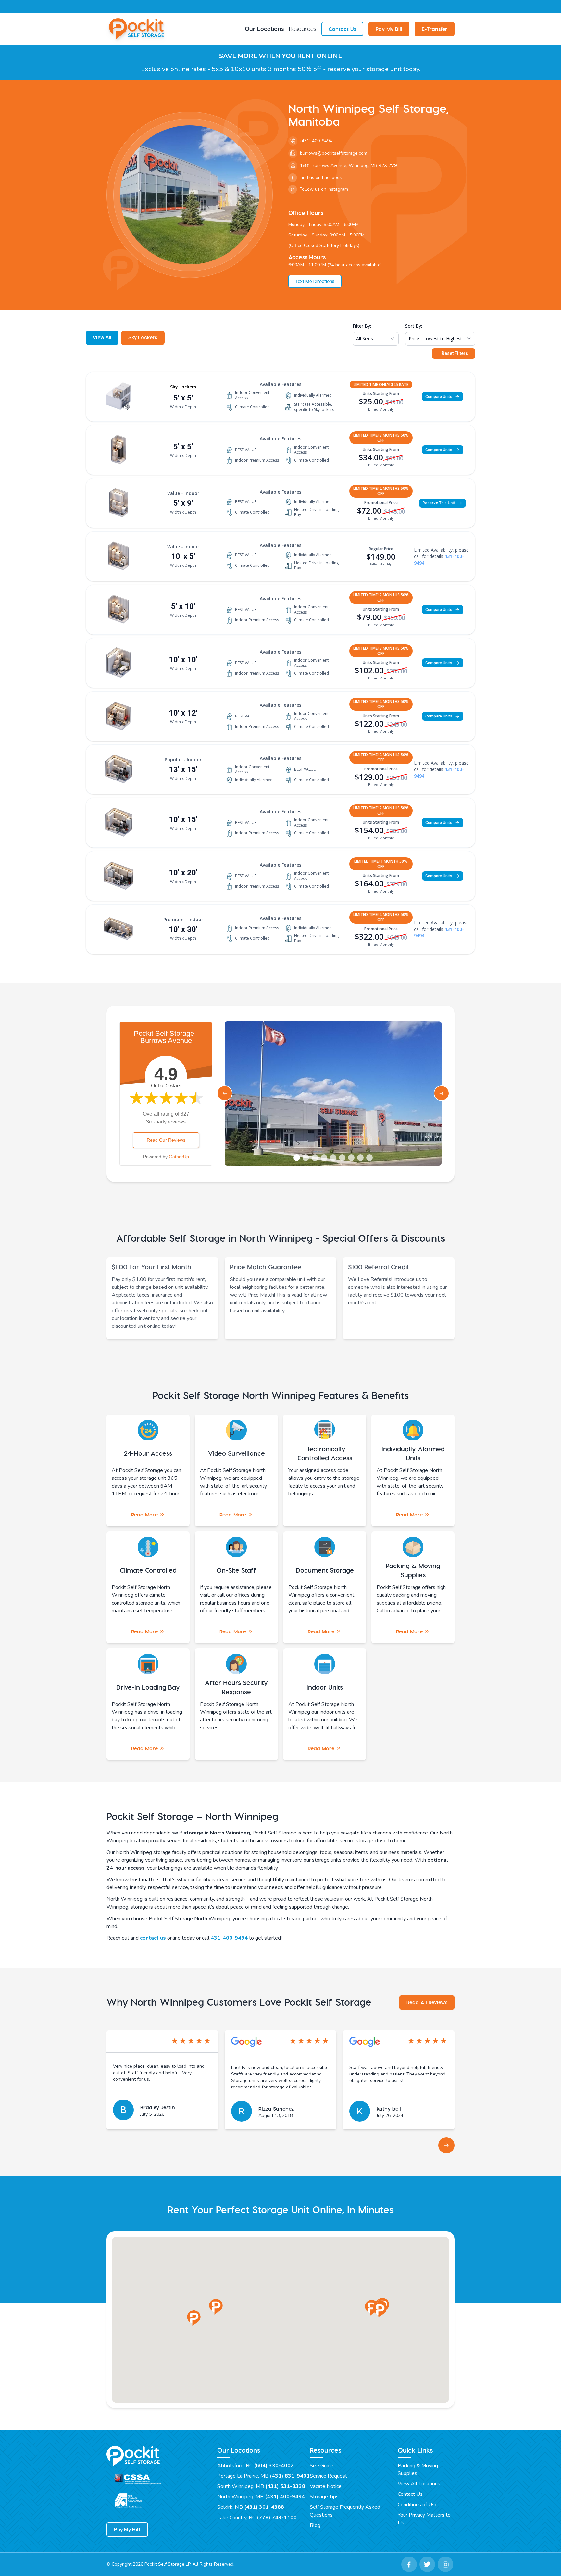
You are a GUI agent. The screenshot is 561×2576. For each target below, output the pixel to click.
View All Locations (419, 2484)
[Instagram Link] (445, 2564)
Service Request (328, 2476)
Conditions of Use (418, 2505)
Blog (315, 2525)
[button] (194, 2318)
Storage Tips (324, 2497)
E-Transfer (435, 29)
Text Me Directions (315, 281)
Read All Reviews (427, 2002)
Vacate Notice (326, 2486)
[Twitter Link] (427, 2564)
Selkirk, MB (251, 2507)
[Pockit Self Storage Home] (138, 29)
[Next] (446, 2145)
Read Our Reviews (166, 1140)
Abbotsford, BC (256, 2466)
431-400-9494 (229, 1938)
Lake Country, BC (257, 2518)
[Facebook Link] (409, 2564)
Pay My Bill (389, 29)
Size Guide (322, 2466)
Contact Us (342, 29)
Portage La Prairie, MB (263, 2476)
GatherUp (179, 1157)
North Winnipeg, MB (261, 2497)
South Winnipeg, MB (261, 2486)
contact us (153, 1938)
